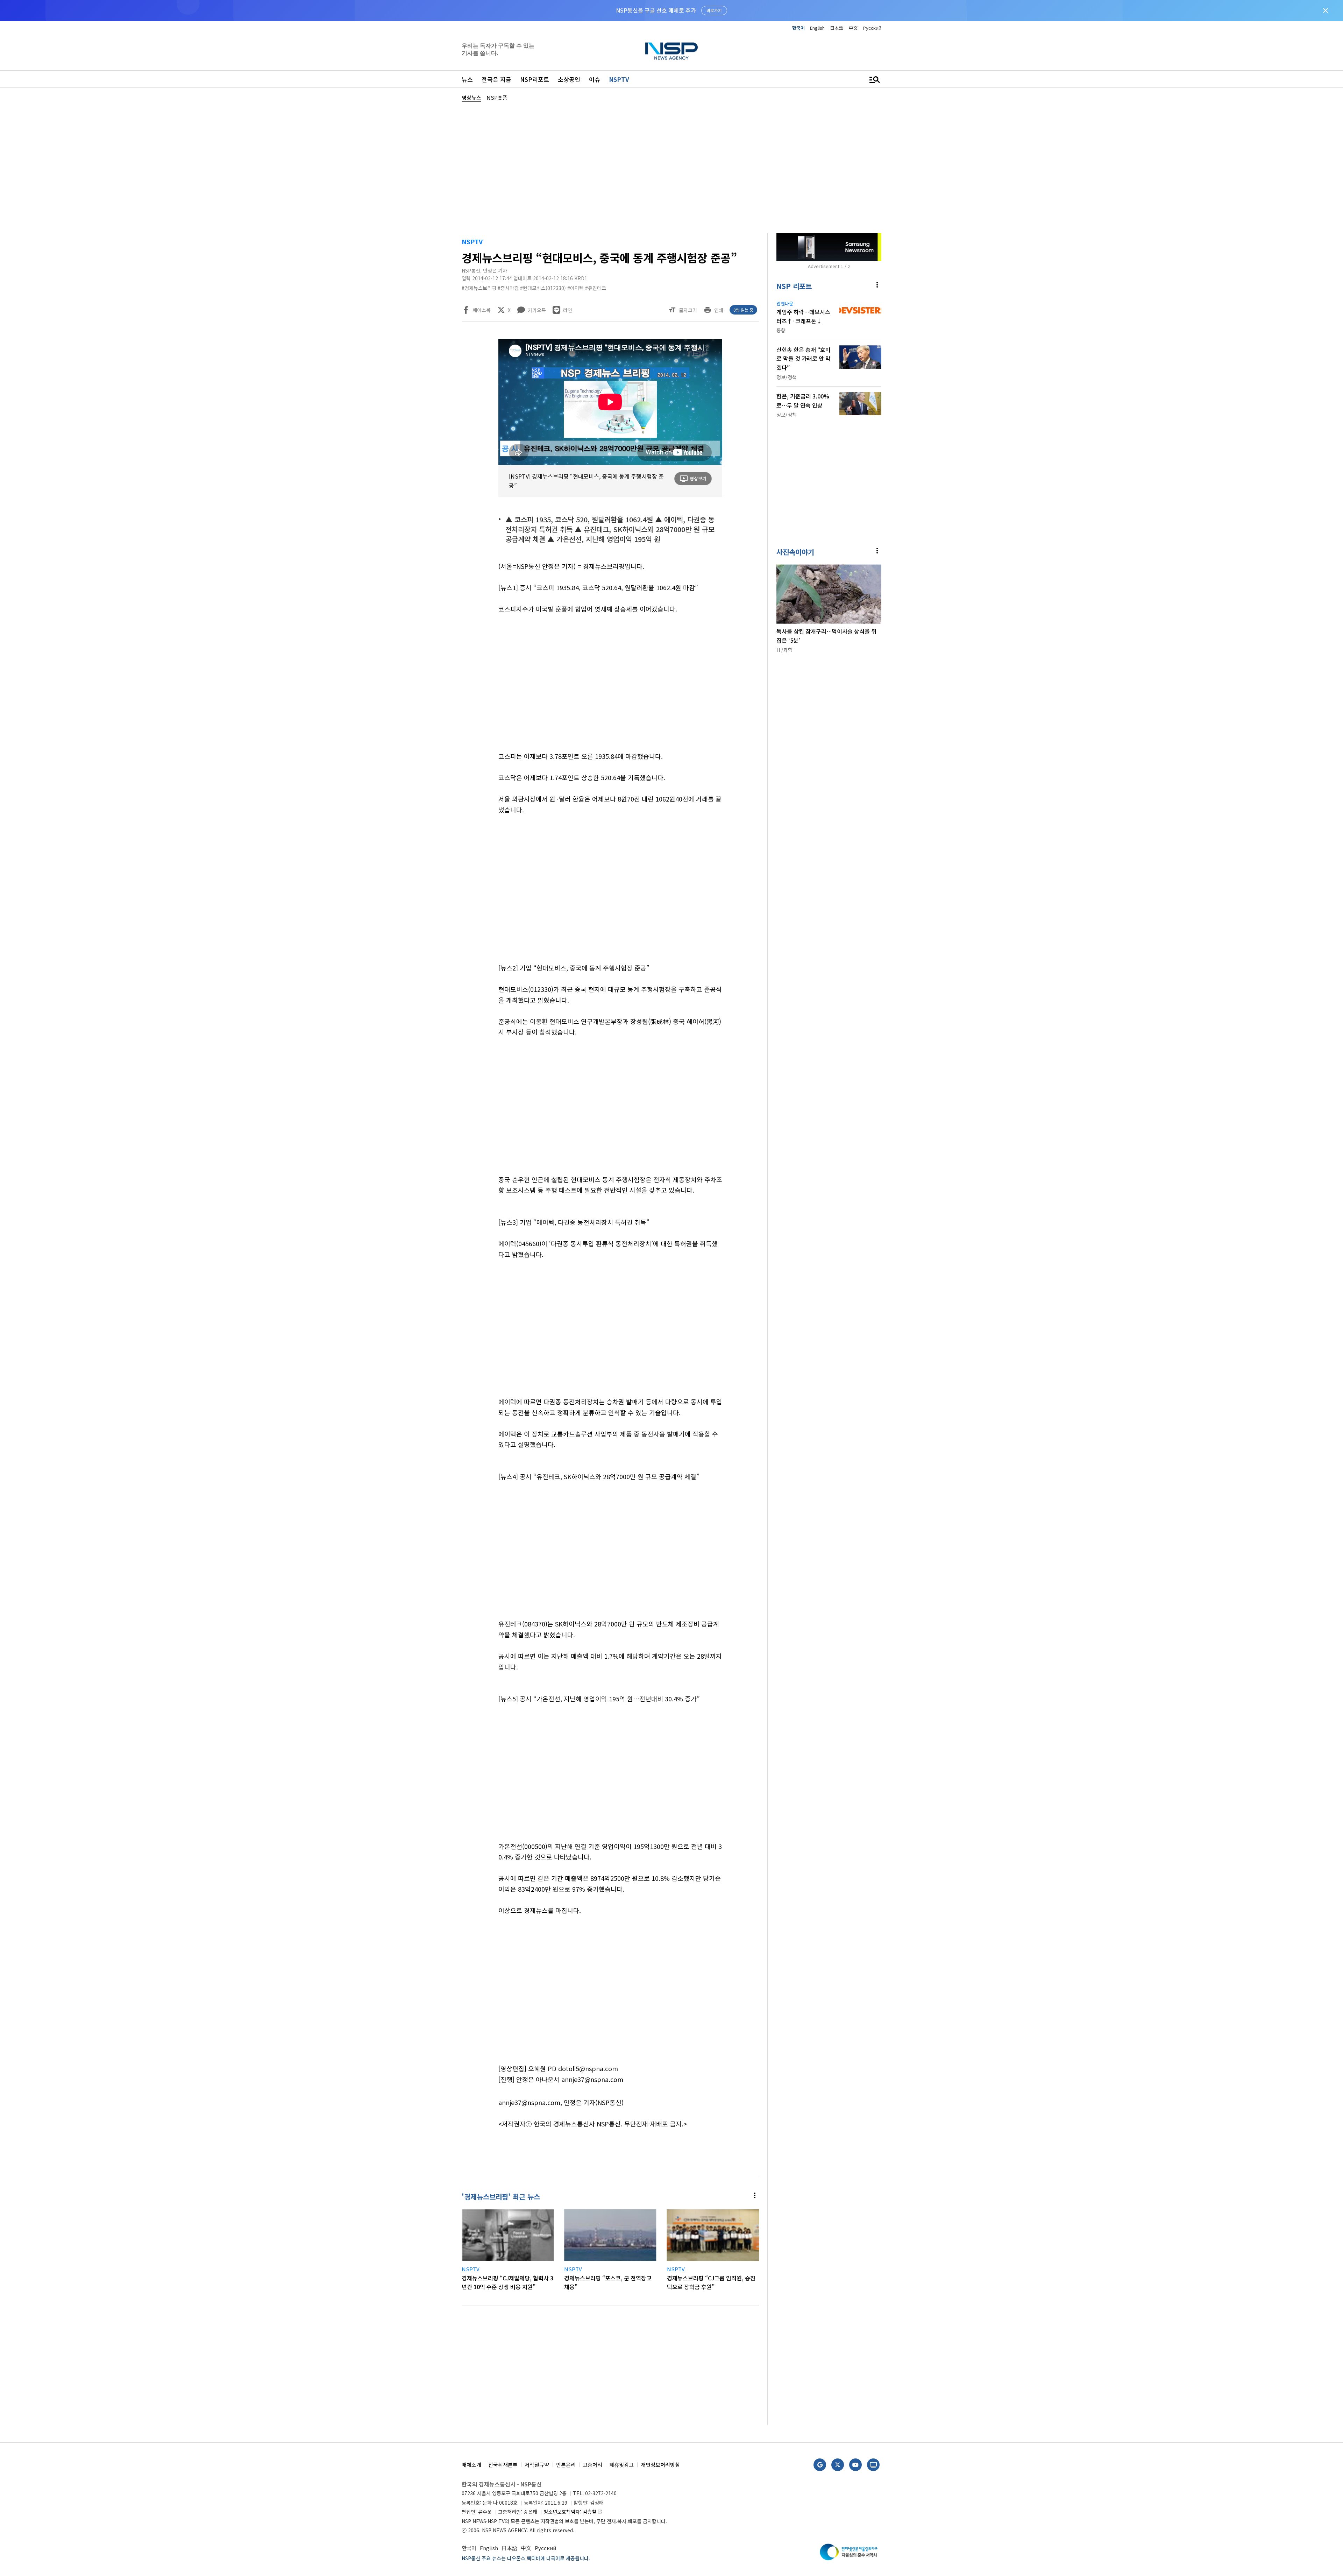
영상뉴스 (471, 97)
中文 (853, 28)
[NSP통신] (671, 51)
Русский (872, 28)
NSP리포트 (535, 79)
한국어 (798, 28)
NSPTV (619, 79)
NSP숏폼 (497, 97)
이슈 (595, 79)
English (817, 28)
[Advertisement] (918, 312)
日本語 (837, 28)
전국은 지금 (496, 79)
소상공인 (569, 79)
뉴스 (467, 79)
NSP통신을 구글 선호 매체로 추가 (656, 10)
